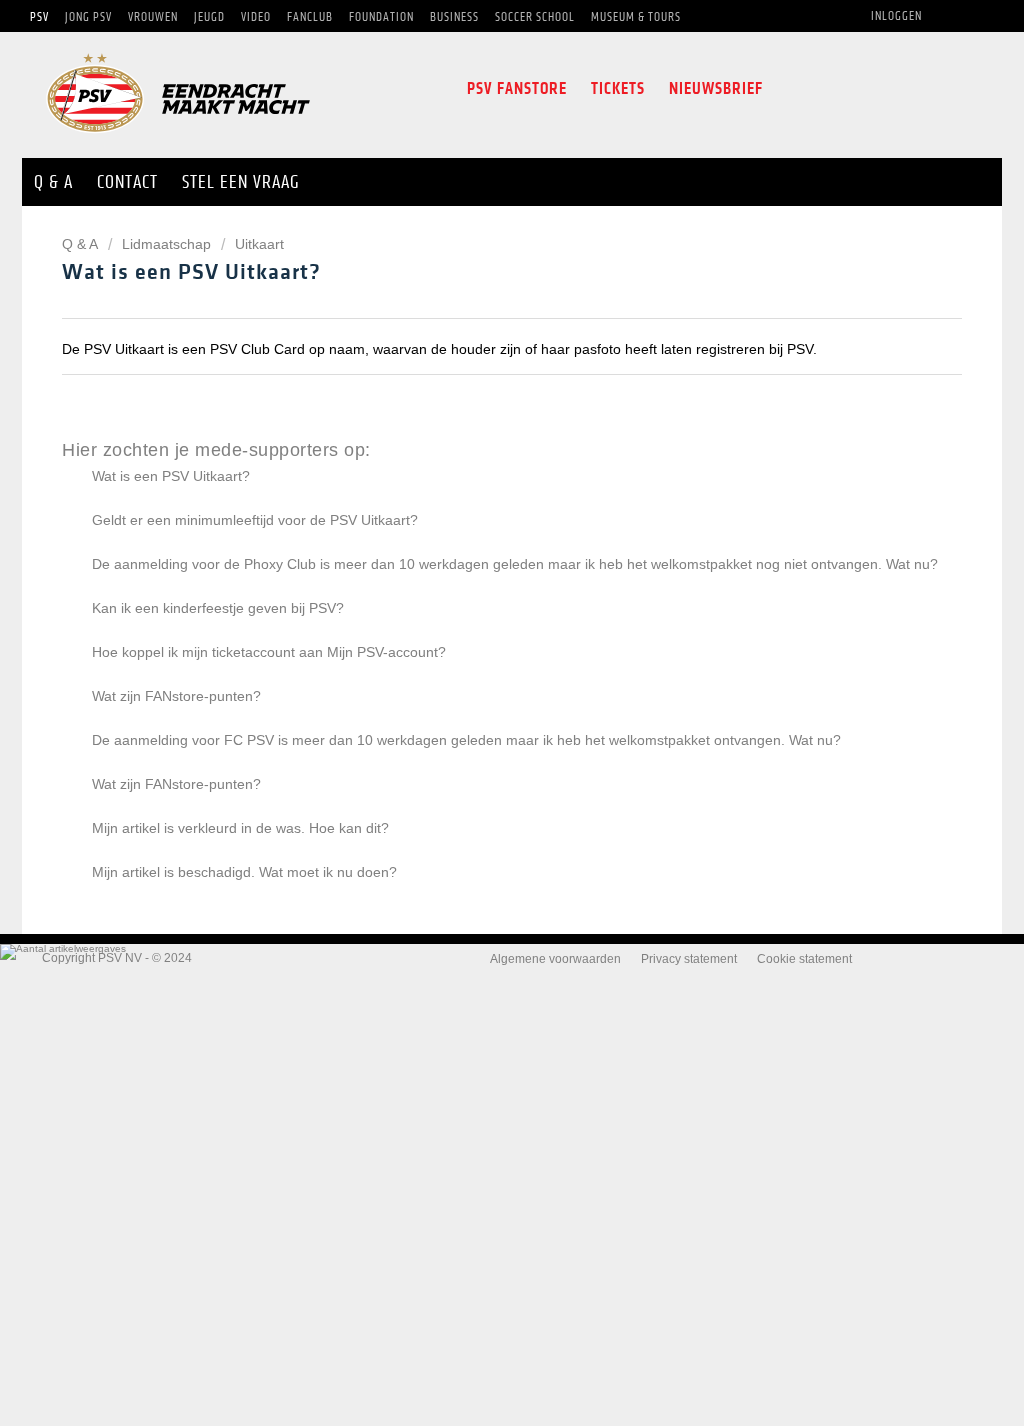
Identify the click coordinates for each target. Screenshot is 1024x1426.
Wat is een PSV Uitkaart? (171, 476)
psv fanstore (517, 88)
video (958, 89)
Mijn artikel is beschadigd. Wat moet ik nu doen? (244, 872)
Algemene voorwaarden (555, 959)
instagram (870, 89)
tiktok (914, 89)
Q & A (81, 244)
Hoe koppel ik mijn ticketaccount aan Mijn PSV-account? (269, 652)
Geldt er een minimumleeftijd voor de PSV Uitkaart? (255, 520)
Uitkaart (259, 244)
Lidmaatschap (166, 244)
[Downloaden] (475, 457)
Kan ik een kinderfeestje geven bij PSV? (218, 608)
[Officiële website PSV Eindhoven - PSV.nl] (178, 139)
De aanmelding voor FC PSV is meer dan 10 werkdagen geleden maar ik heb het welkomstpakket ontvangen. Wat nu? (466, 740)
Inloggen (896, 16)
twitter (828, 89)
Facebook (791, 89)
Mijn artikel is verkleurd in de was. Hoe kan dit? (240, 828)
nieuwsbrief (716, 88)
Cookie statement (804, 959)
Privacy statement (689, 959)
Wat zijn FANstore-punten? (176, 696)
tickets (618, 88)
